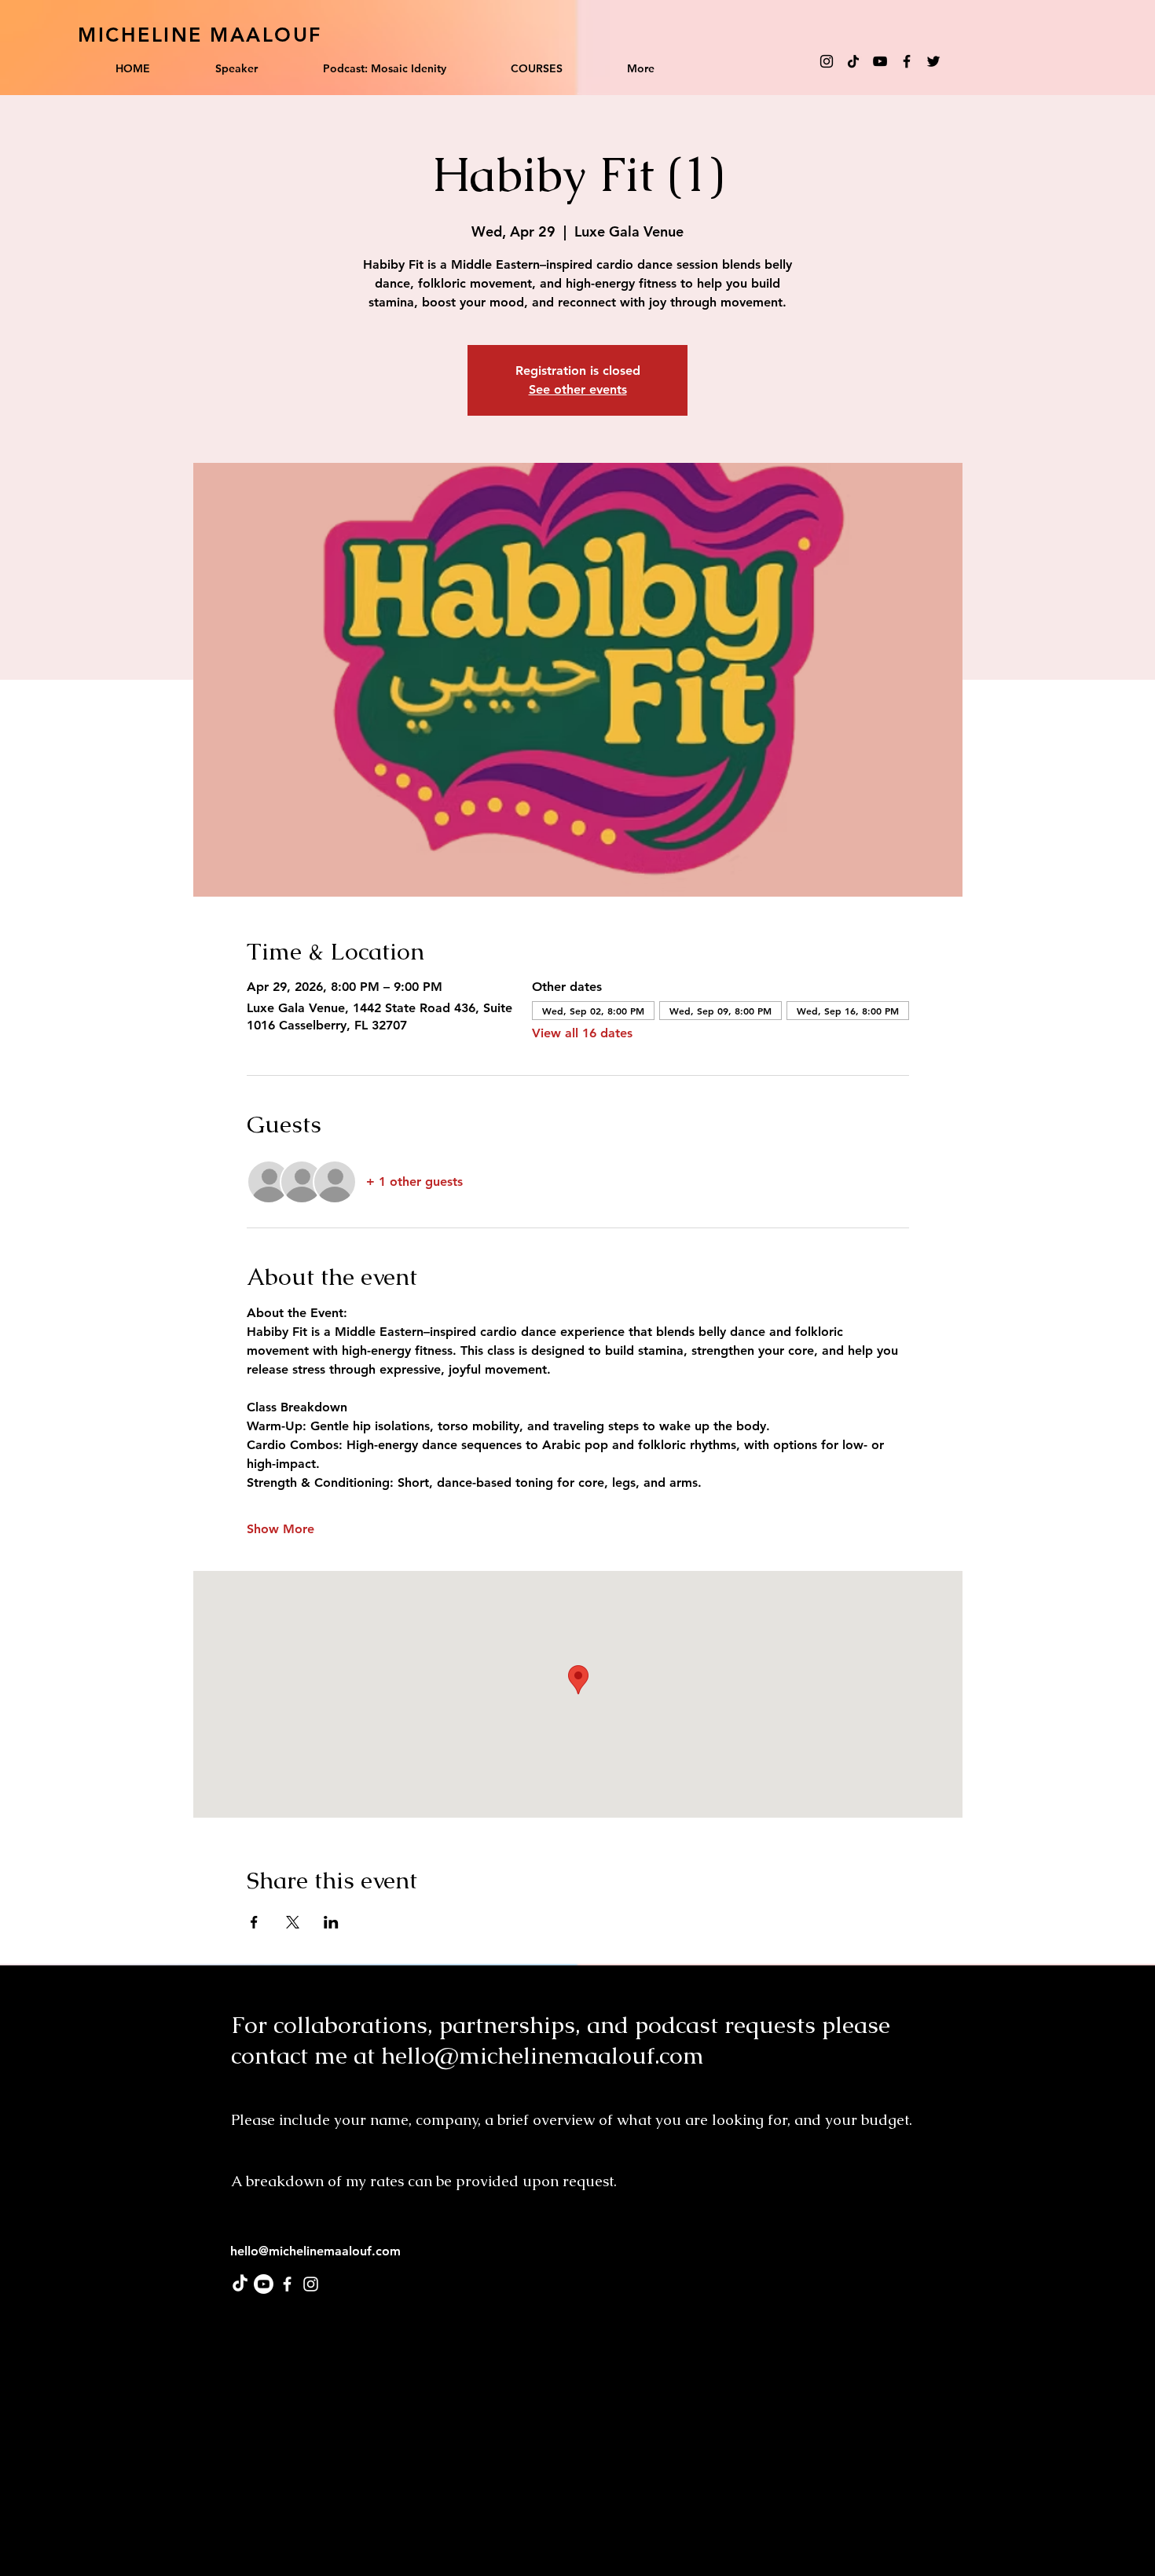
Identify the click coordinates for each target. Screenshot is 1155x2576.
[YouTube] (880, 61)
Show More (280, 1529)
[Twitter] (933, 61)
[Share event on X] (293, 1922)
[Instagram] (827, 61)
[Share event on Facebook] (254, 1922)
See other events (578, 389)
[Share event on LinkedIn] (331, 1922)
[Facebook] (907, 61)
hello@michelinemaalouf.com (543, 2055)
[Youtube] (264, 2284)
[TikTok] (853, 61)
